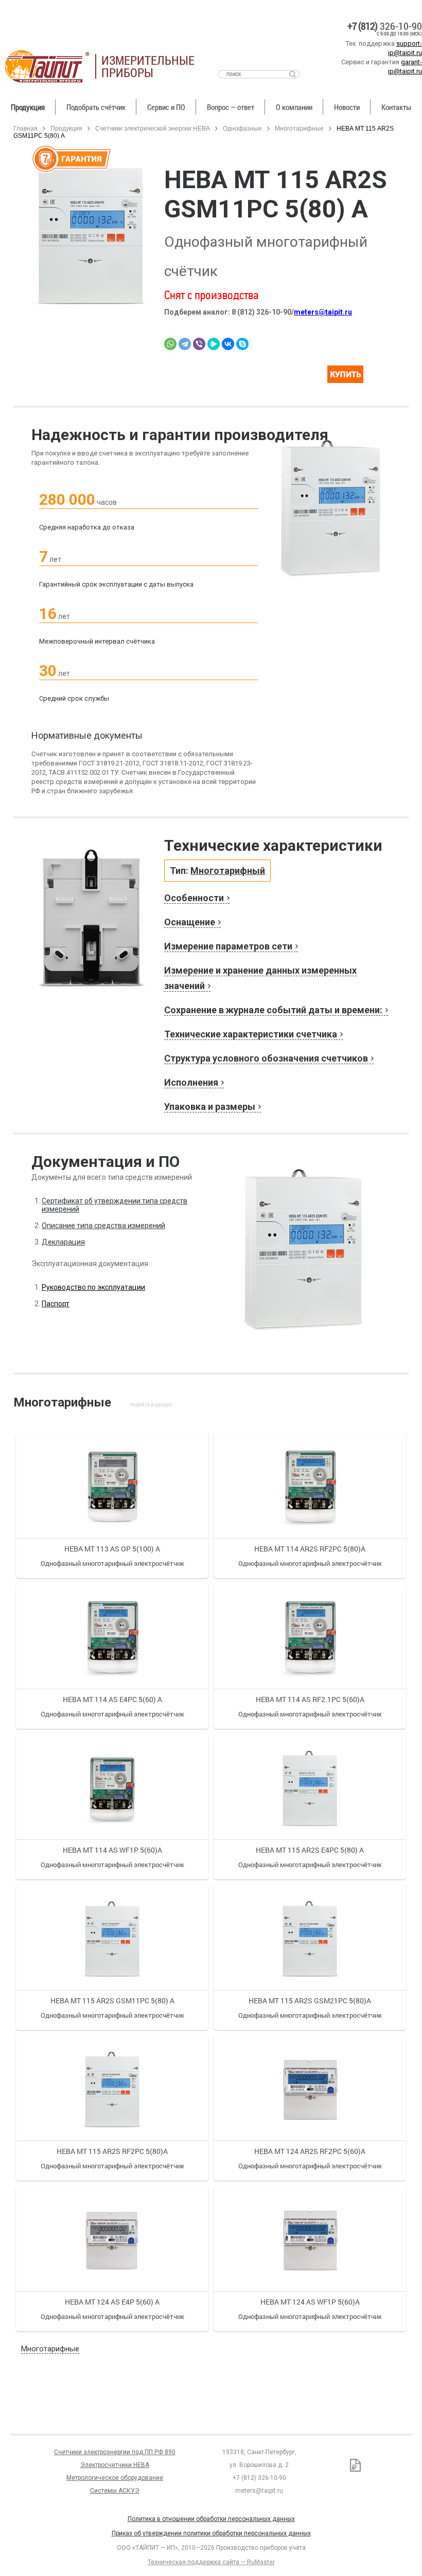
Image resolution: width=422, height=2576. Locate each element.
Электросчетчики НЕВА (115, 2465)
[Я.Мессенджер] (214, 344)
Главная (25, 129)
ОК (148, 2555)
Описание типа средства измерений (103, 1226)
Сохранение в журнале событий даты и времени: (273, 1010)
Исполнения (191, 1082)
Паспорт (56, 1304)
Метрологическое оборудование (115, 2478)
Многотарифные (299, 129)
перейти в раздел (151, 1405)
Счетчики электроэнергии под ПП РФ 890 (115, 2452)
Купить (354, 377)
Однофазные (243, 129)
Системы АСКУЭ (115, 2491)
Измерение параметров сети (228, 946)
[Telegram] (185, 344)
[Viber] (199, 344)
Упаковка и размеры (210, 1107)
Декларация (63, 1242)
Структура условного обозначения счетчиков (266, 1058)
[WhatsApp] (170, 344)
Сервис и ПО (166, 107)
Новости (347, 107)
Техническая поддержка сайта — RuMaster (211, 2562)
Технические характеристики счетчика (251, 1034)
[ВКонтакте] (228, 344)
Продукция (28, 107)
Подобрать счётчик (96, 107)
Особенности (194, 898)
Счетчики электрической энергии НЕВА (153, 129)
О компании (294, 107)
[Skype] (242, 344)
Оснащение (190, 922)
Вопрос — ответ (231, 107)
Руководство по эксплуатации (93, 1287)
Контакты (396, 107)
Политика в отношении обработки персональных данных (211, 2519)
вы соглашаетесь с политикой (70, 2554)
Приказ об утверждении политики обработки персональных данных (211, 2533)
